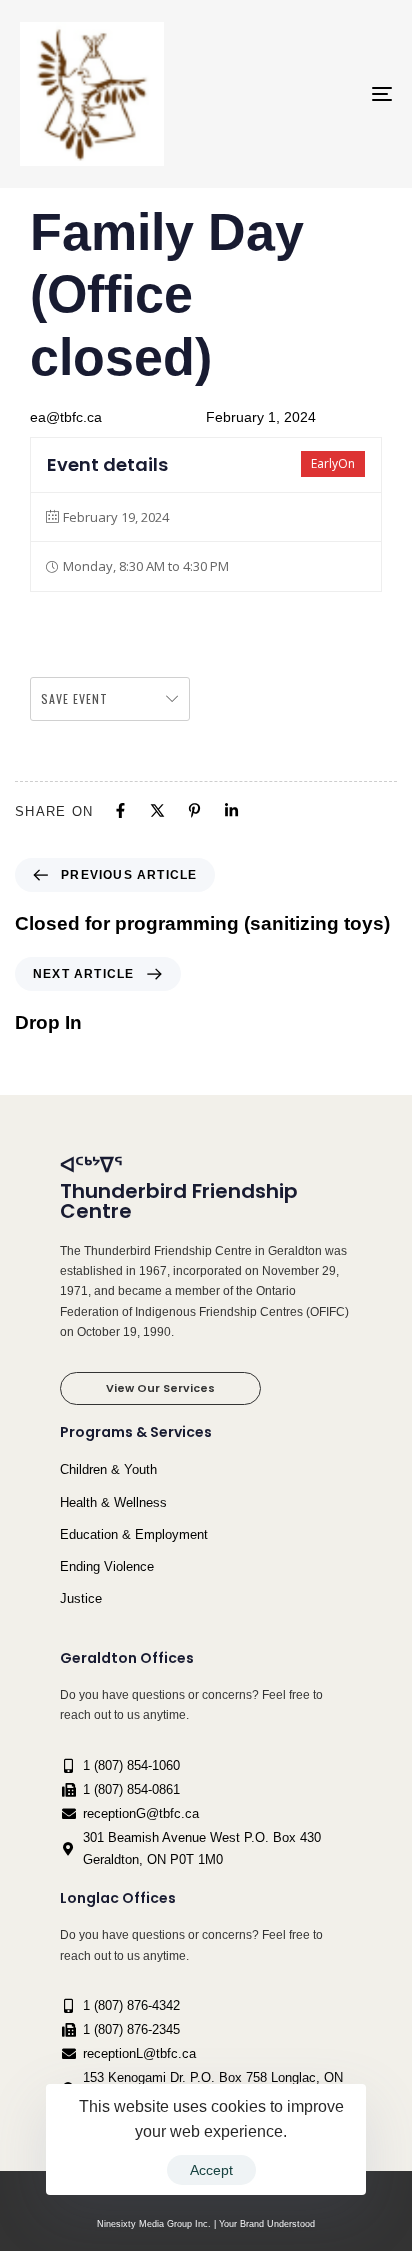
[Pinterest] (194, 810)
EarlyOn (333, 463)
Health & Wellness (113, 1502)
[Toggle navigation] (330, 94)
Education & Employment (134, 1534)
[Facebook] (120, 810)
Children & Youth (108, 1469)
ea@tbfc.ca (66, 417)
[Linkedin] (231, 810)
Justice (81, 1598)
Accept (211, 2170)
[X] (157, 810)
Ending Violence (107, 1566)
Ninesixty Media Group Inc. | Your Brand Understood (206, 2224)
